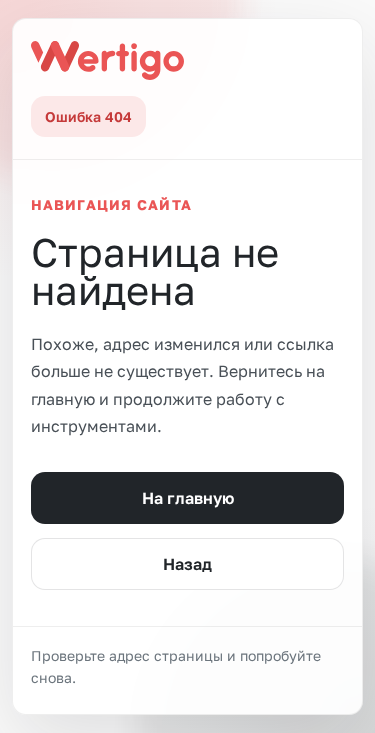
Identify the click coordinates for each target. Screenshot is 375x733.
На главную (188, 498)
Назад (187, 564)
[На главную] (107, 60)
